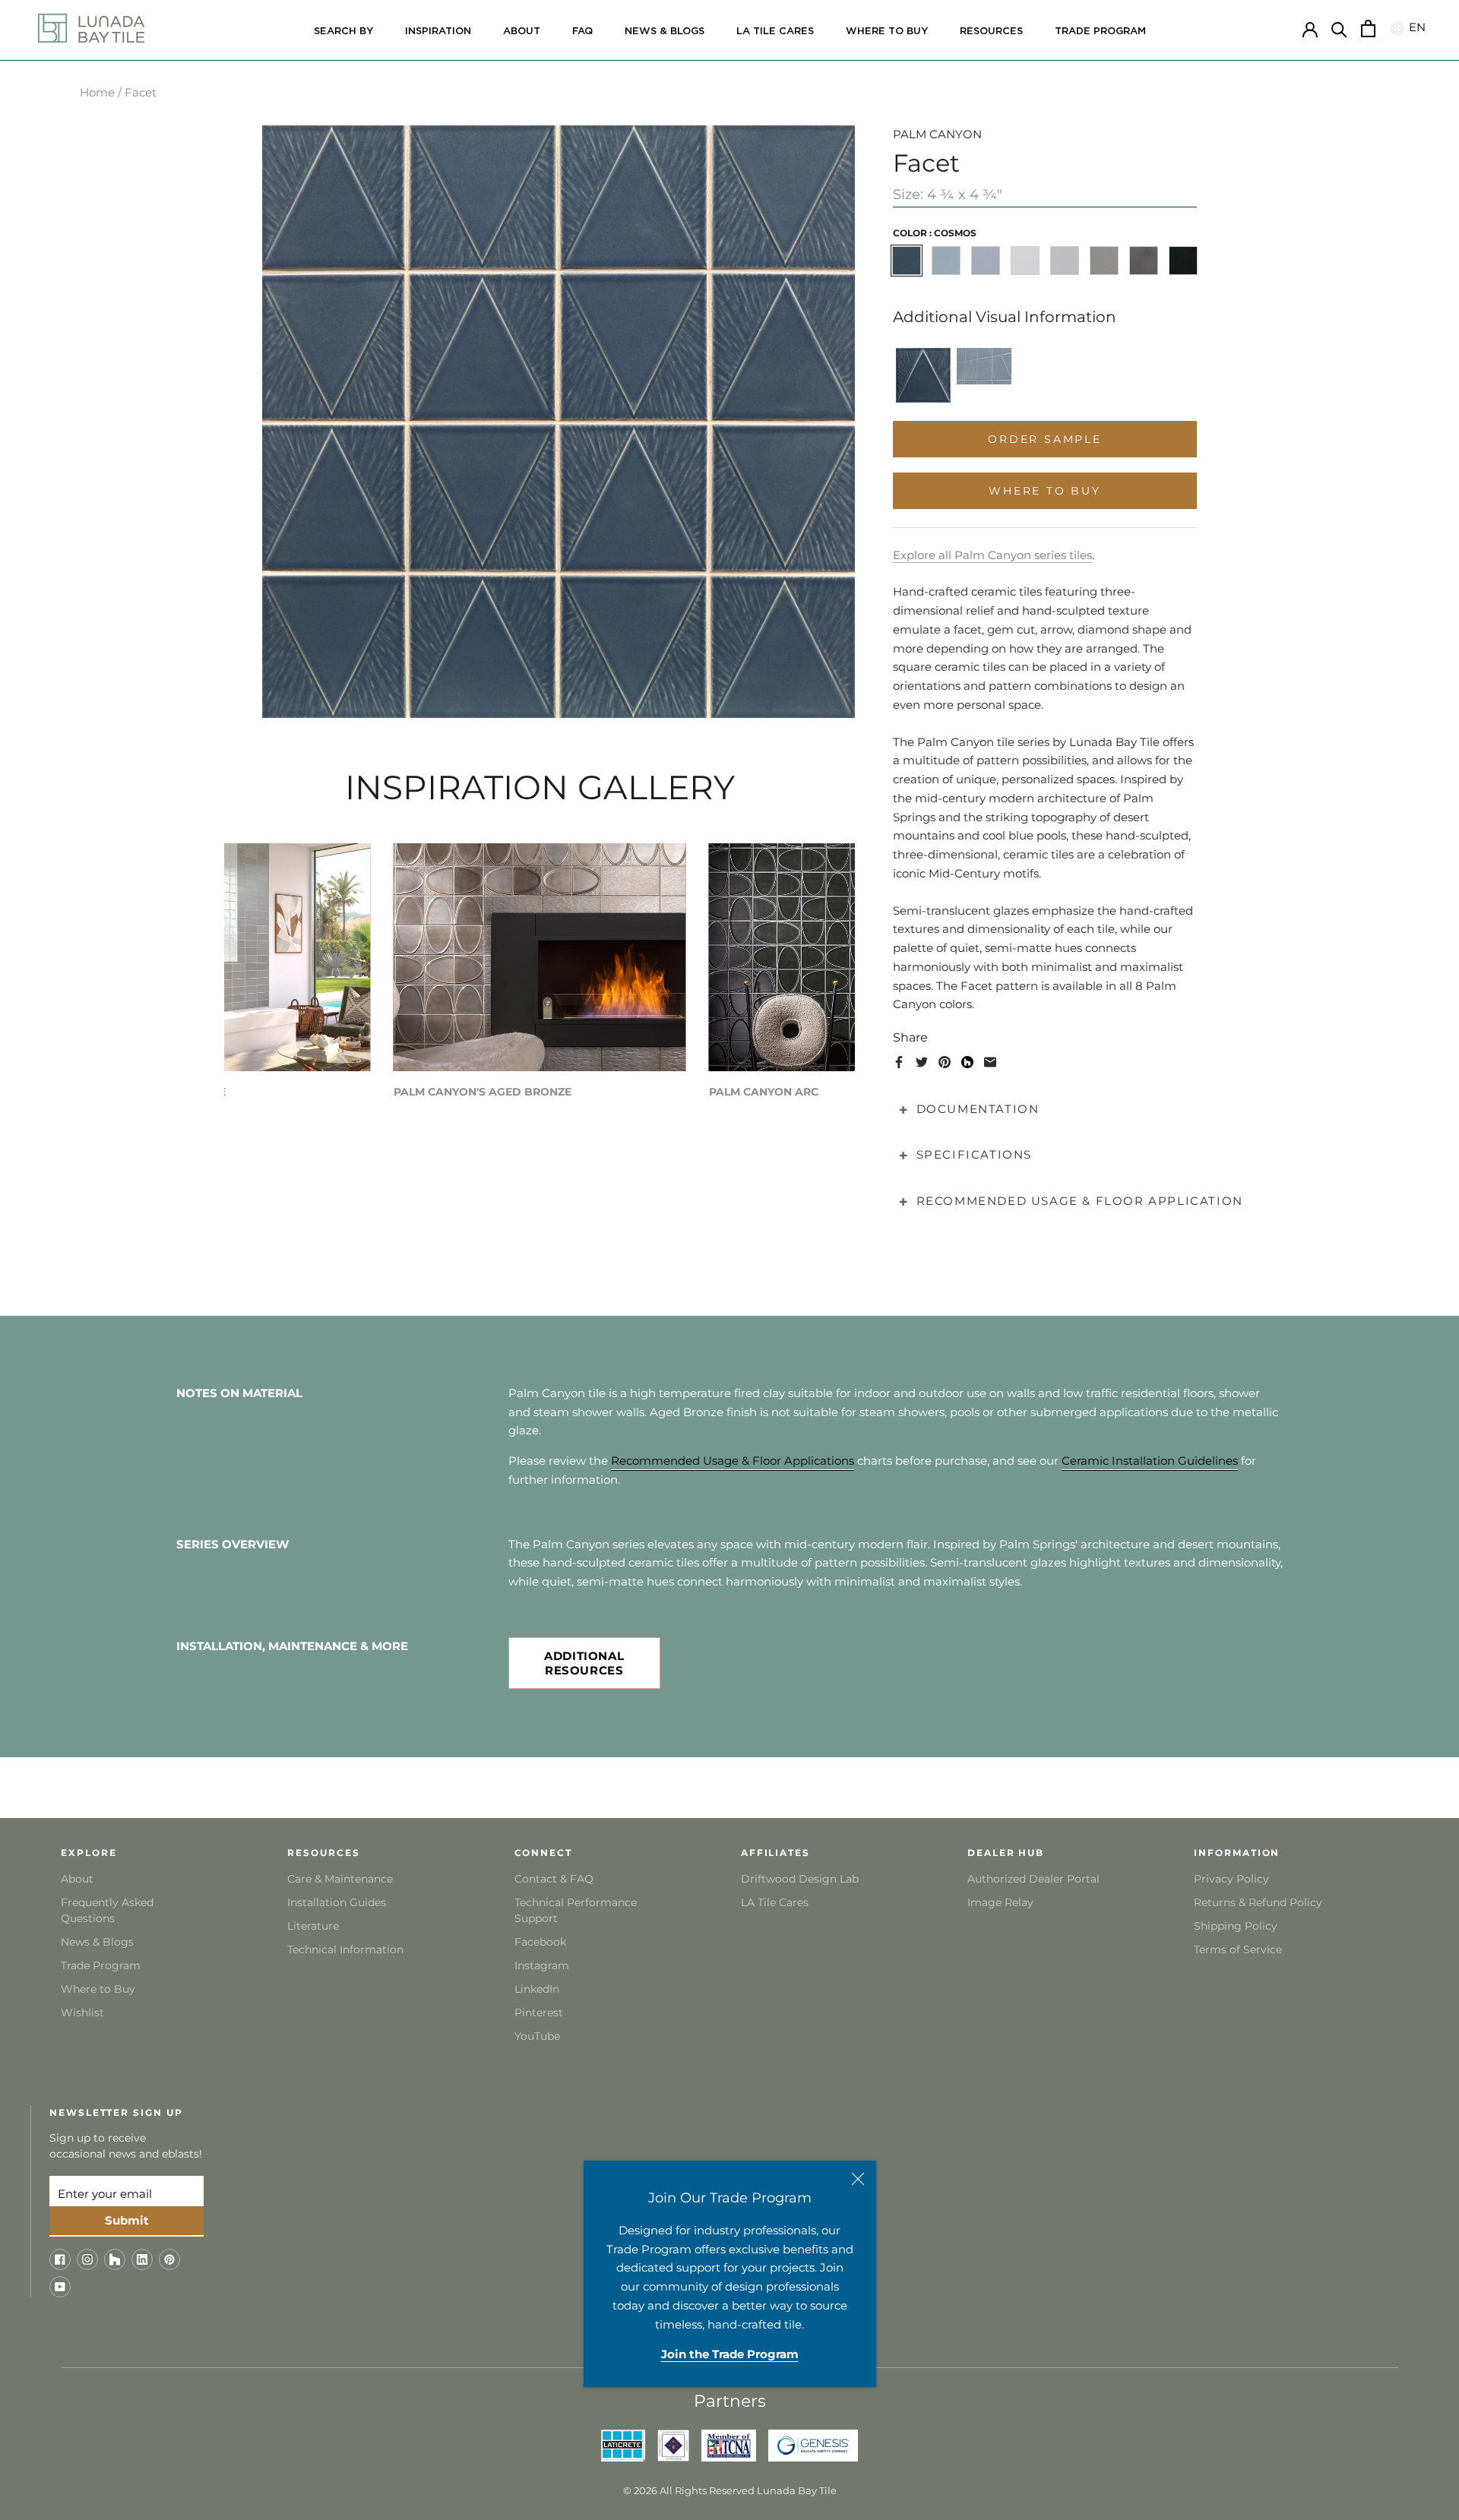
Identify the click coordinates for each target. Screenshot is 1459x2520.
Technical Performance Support (576, 1910)
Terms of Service (1238, 1949)
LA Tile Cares (775, 1902)
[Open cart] (1368, 28)
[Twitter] (922, 1062)
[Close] (858, 2179)
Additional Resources (584, 1663)
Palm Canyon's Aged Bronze (483, 1092)
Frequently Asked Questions (107, 1910)
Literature (313, 1926)
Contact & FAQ (554, 1879)
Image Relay (1000, 1902)
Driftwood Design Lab (800, 1879)
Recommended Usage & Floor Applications (733, 1461)
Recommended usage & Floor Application (1080, 1201)
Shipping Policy (1236, 1926)
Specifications (974, 1154)
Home (97, 92)
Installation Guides (337, 1902)
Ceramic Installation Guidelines (1150, 1461)
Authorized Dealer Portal (1033, 1879)
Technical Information (345, 1949)
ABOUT (522, 32)
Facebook (540, 1942)
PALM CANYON (937, 134)
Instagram (542, 1965)
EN (1415, 28)
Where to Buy (98, 1989)
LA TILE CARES (775, 32)
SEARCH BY (343, 32)
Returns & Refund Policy (1258, 1902)
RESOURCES (991, 32)
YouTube (537, 2036)
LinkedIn (537, 1989)
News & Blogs (97, 1942)
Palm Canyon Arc (764, 1092)
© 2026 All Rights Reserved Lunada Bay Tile (730, 2490)
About (77, 1879)
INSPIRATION (438, 32)
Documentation (978, 1109)
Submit (127, 2220)
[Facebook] (899, 1062)
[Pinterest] (945, 1062)
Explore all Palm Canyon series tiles (992, 555)
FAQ (582, 32)
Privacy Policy (1231, 1879)
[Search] (1339, 28)
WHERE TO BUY (887, 32)
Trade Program (1100, 32)
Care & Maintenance (340, 1879)
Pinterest (539, 2013)
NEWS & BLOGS (665, 32)
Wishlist (82, 2013)
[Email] (990, 1062)
